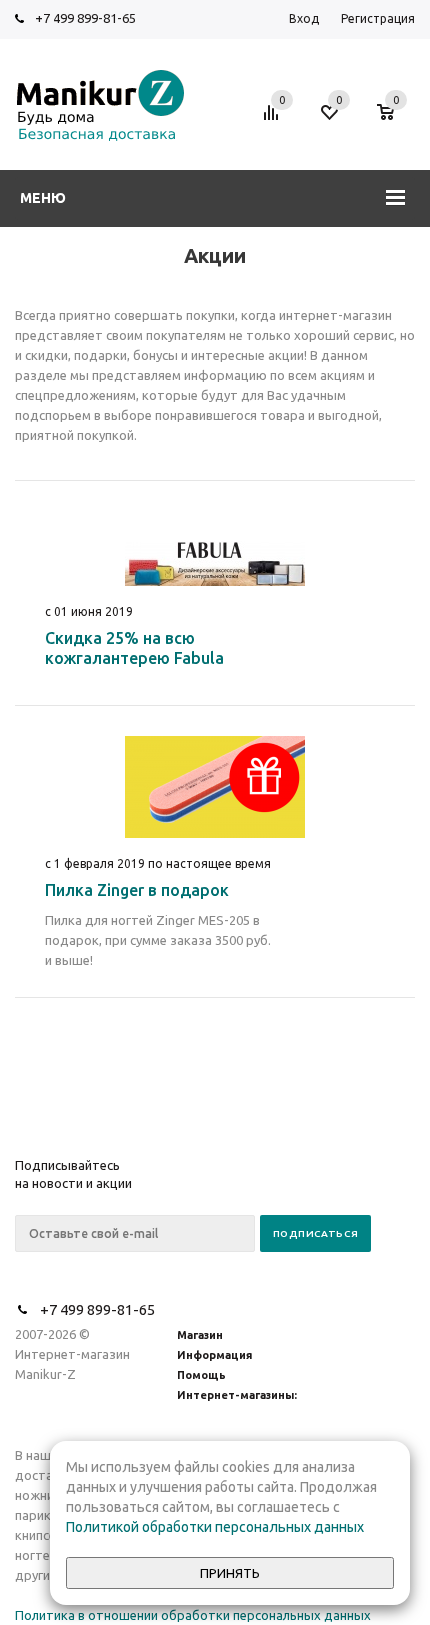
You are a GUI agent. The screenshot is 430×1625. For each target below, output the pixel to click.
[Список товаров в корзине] (395, 122)
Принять (230, 1573)
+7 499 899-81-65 (85, 18)
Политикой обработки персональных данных (215, 1527)
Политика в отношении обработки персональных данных (193, 1615)
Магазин (200, 1335)
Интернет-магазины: (237, 1395)
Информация (214, 1355)
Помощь (201, 1375)
